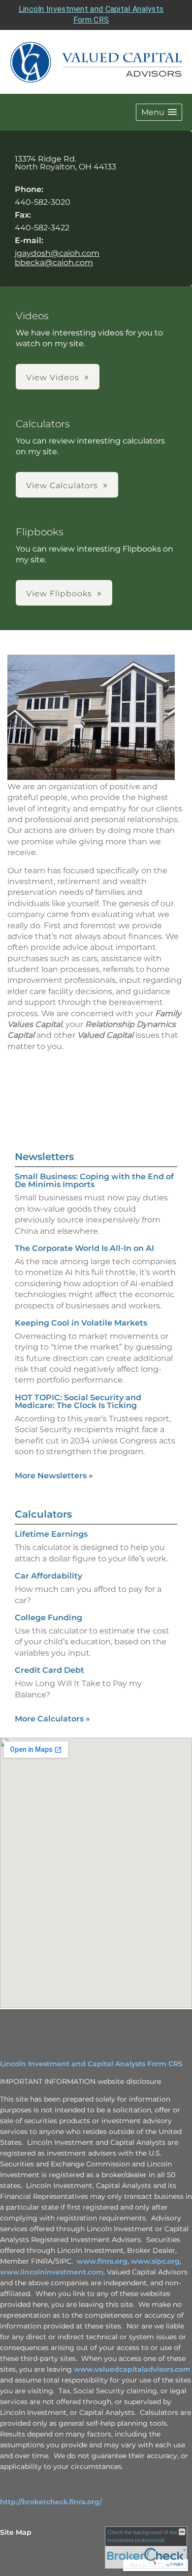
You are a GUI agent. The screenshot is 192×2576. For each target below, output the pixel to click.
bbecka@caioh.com (54, 263)
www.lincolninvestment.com (52, 2272)
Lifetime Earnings (51, 1534)
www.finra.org (102, 2261)
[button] (159, 112)
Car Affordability (48, 1576)
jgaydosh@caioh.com (57, 253)
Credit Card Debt (49, 1670)
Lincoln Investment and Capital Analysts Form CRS (91, 2064)
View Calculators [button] (62, 485)
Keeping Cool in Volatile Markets (81, 1323)
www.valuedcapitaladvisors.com (132, 2369)
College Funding (48, 1618)
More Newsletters (54, 1476)
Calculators (43, 1514)
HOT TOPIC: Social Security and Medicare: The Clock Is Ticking (78, 1401)
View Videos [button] (53, 377)
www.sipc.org (155, 2261)
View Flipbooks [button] (59, 594)
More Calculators (52, 1719)
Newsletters (44, 1157)
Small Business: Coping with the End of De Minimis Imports (94, 1180)
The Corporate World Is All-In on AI (84, 1248)
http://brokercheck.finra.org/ (51, 2502)
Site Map (16, 2532)
